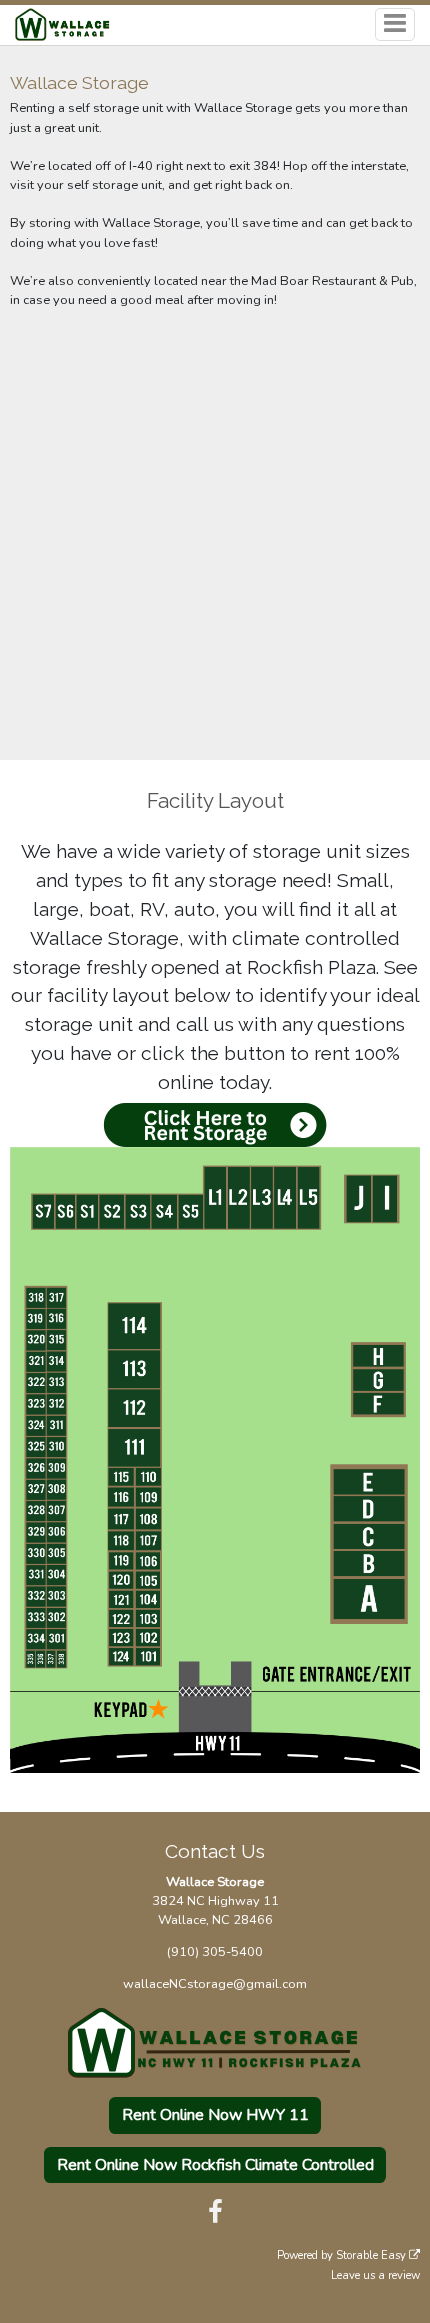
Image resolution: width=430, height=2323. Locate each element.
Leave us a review (375, 2275)
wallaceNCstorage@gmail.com (215, 1984)
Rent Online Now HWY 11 (215, 2115)
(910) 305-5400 (215, 1952)
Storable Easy (372, 2255)
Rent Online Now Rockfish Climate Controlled (215, 2165)
